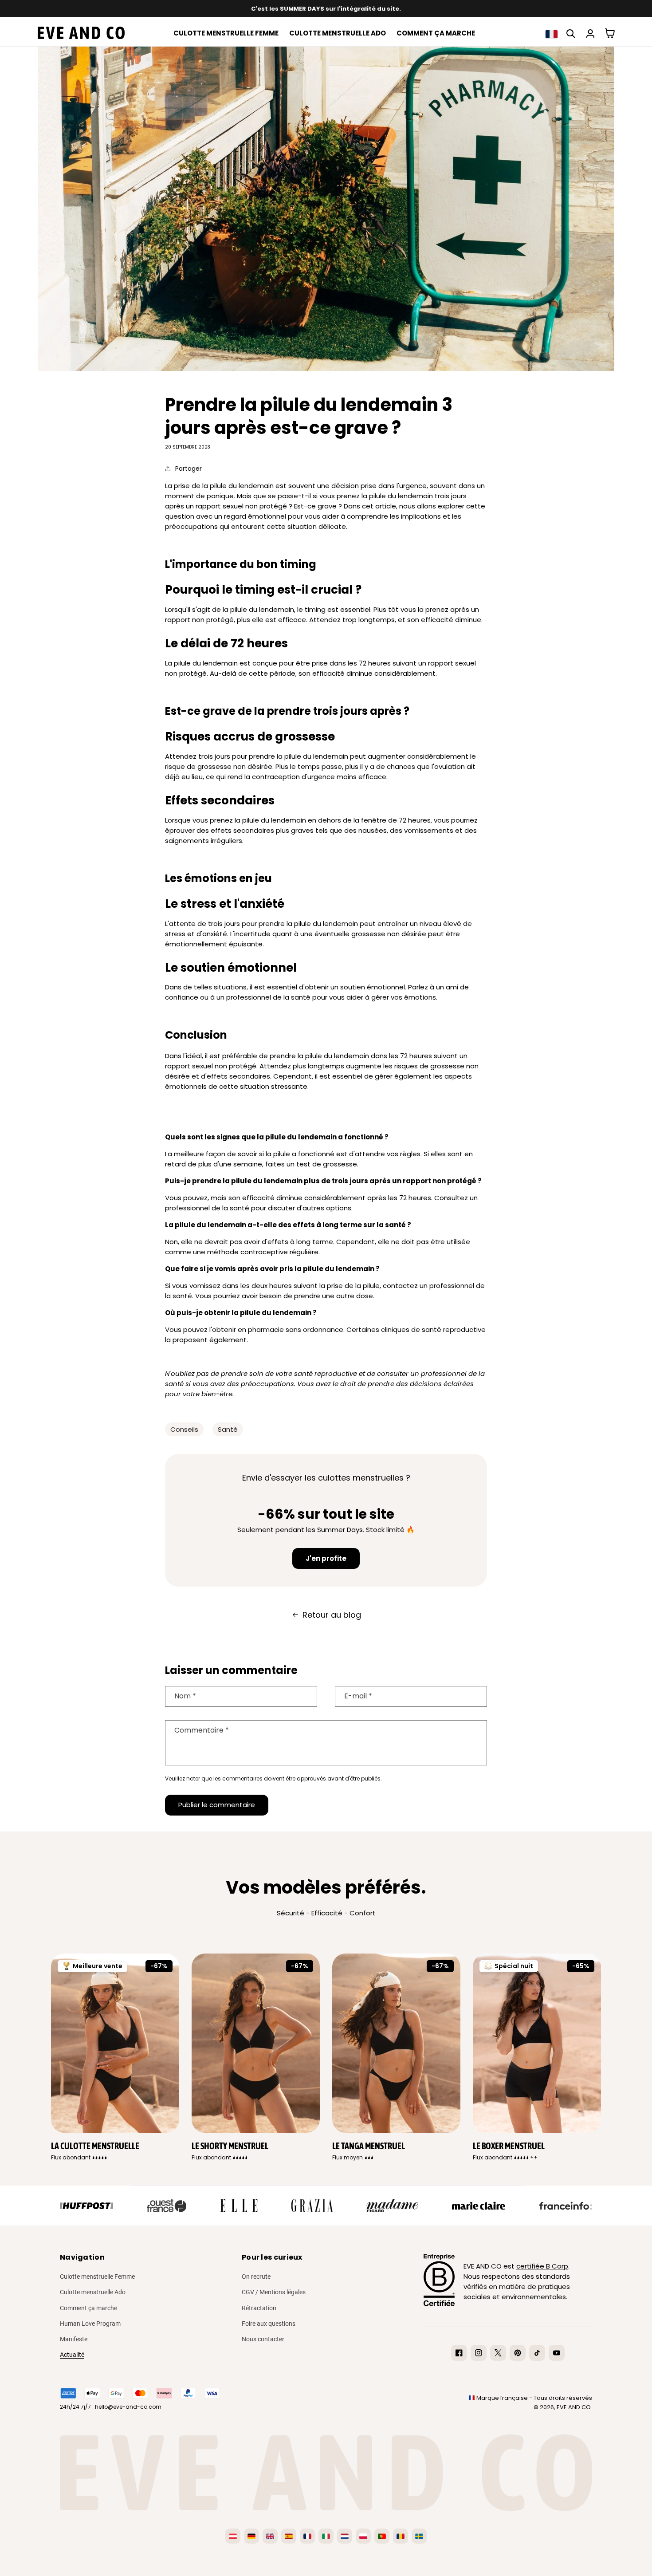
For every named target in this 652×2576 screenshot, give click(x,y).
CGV (248, 2292)
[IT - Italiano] (326, 2536)
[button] (551, 34)
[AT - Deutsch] (233, 2536)
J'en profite (326, 1558)
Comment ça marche (88, 2308)
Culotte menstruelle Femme (97, 2277)
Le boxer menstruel (509, 2146)
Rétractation (259, 2308)
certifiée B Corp (542, 2266)
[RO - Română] (401, 2536)
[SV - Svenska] (419, 2536)
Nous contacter (263, 2339)
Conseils (184, 1429)
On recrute (256, 2277)
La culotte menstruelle (95, 2146)
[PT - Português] (382, 2536)
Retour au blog (332, 1615)
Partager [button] (189, 469)
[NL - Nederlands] (345, 2536)
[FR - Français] (307, 2536)
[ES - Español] (289, 2536)
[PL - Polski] (363, 2536)
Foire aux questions (269, 2324)
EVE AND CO (574, 2407)
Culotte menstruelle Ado (93, 2292)
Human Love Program (90, 2324)
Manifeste (74, 2339)
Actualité (72, 2355)
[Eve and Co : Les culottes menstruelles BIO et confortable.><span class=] (79, 33)
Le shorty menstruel (230, 2146)
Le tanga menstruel (369, 2146)
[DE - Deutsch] (251, 2536)
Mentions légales (283, 2292)
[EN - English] (270, 2536)
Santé (228, 1429)
